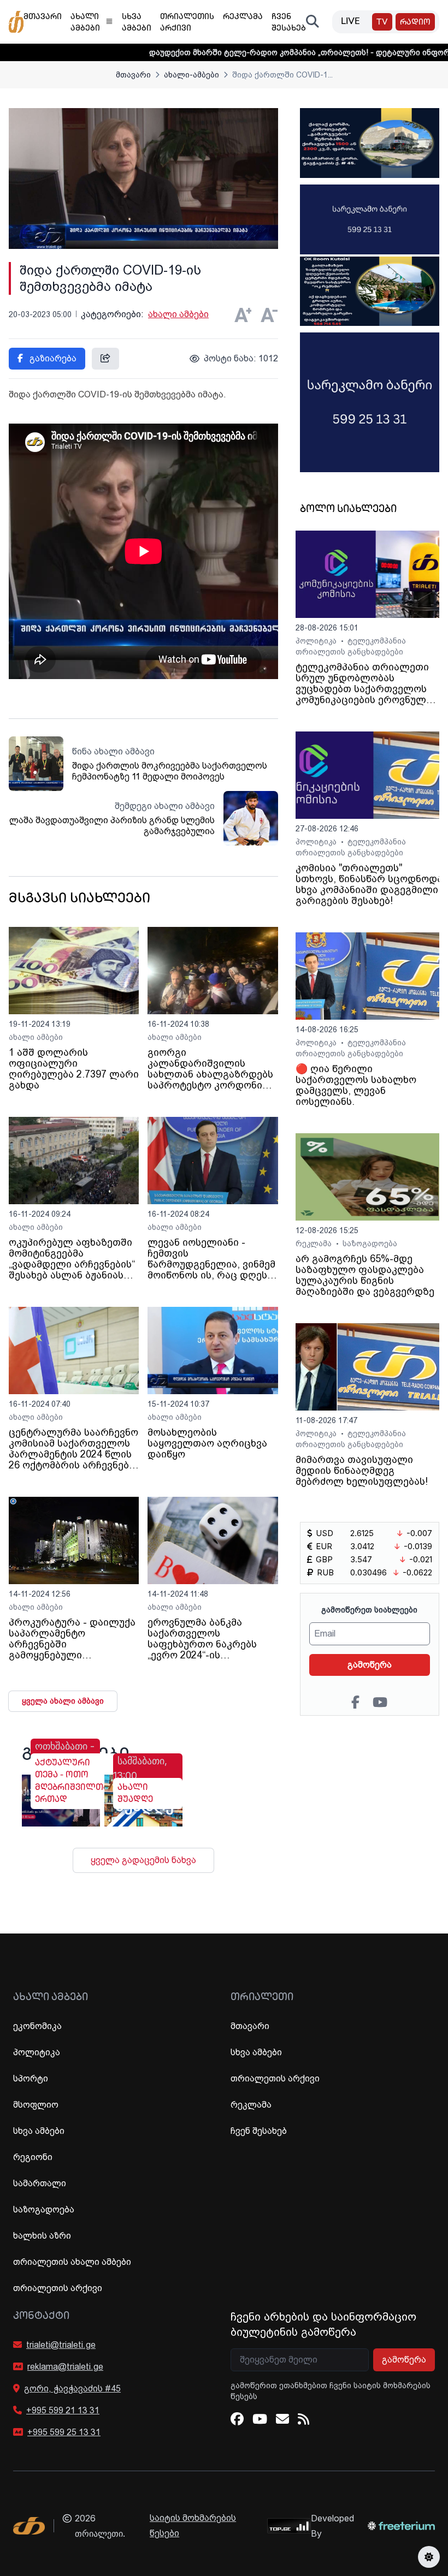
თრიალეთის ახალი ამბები (72, 2262)
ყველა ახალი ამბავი (63, 1701)
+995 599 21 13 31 (63, 2410)
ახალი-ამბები (191, 75)
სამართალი (40, 2183)
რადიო (415, 23)
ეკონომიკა (37, 2026)
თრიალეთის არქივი (58, 2288)
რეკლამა (315, 1244)
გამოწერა (370, 1665)
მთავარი (133, 75)
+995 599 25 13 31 (64, 2432)
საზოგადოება (370, 1244)
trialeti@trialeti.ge (61, 2345)
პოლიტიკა (317, 641)
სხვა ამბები (39, 2131)
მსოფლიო (36, 2105)
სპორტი (31, 2078)
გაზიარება (52, 358)
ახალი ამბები (178, 314)
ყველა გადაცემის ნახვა (143, 1860)
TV (382, 23)
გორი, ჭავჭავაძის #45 (72, 2388)
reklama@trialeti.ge (65, 2367)
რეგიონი (33, 2157)
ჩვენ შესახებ (259, 2131)
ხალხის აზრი (42, 2236)
